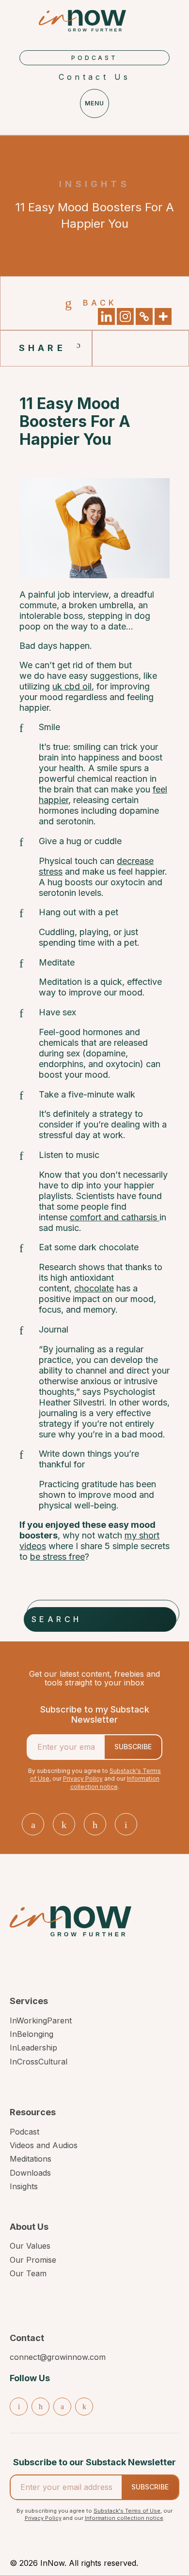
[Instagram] (125, 316)
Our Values (30, 2246)
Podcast (24, 2132)
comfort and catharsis (115, 1217)
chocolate (94, 1288)
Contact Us (95, 77)
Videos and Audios (44, 2145)
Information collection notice (115, 1783)
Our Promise (33, 2260)
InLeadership (33, 2048)
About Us (29, 2227)
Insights (24, 2186)
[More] (163, 316)
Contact (27, 2338)
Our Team (28, 2273)
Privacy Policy (83, 1778)
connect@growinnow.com (58, 2357)
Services (29, 2001)
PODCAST (94, 58)
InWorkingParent (41, 2020)
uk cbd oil (72, 686)
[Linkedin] (106, 316)
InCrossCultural (39, 2062)
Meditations (31, 2159)
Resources (33, 2112)
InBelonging (31, 2034)
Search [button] (56, 1619)
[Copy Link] (144, 316)
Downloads (30, 2173)
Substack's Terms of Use (127, 2511)
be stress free (57, 1557)
